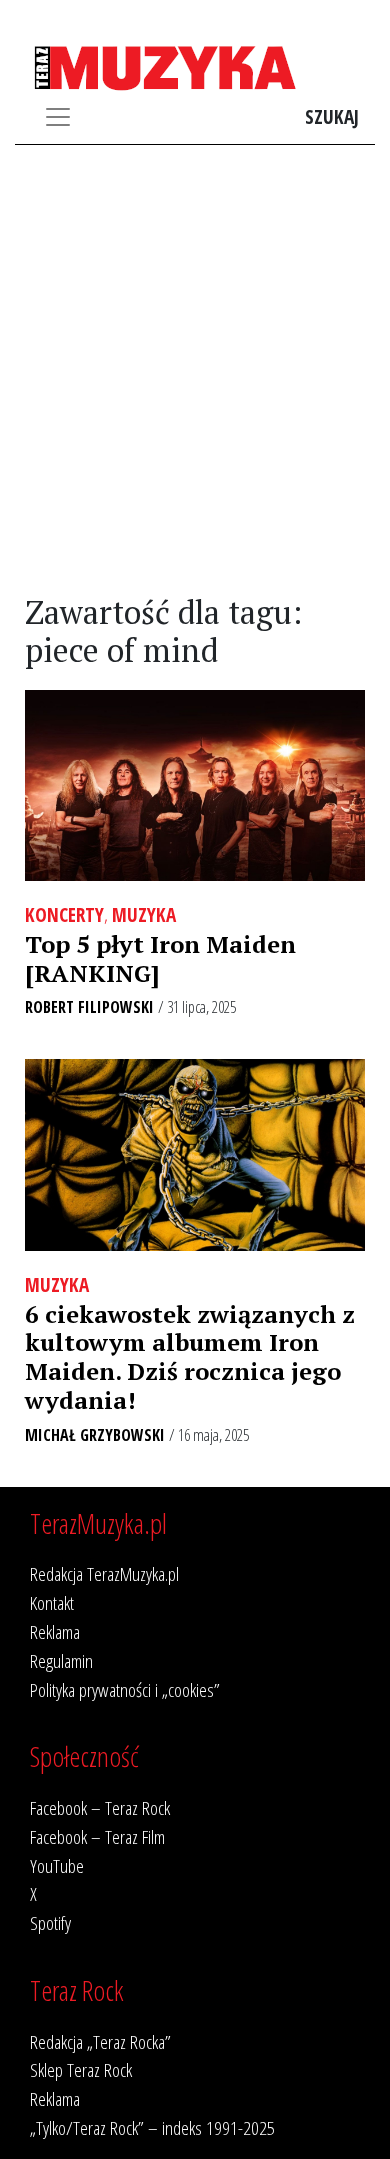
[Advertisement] (195, 370)
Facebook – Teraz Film (97, 1836)
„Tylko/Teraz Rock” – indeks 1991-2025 (152, 2127)
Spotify (50, 1922)
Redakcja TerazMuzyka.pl (104, 1573)
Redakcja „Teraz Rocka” (100, 2041)
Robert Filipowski (89, 1007)
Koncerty (64, 914)
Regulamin (61, 1660)
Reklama (55, 1631)
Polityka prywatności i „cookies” (125, 1689)
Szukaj (332, 116)
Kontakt (52, 1602)
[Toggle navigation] (58, 117)
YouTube (57, 1865)
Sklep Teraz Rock (81, 2069)
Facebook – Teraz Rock (100, 1807)
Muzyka (144, 914)
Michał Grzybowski (95, 1435)
